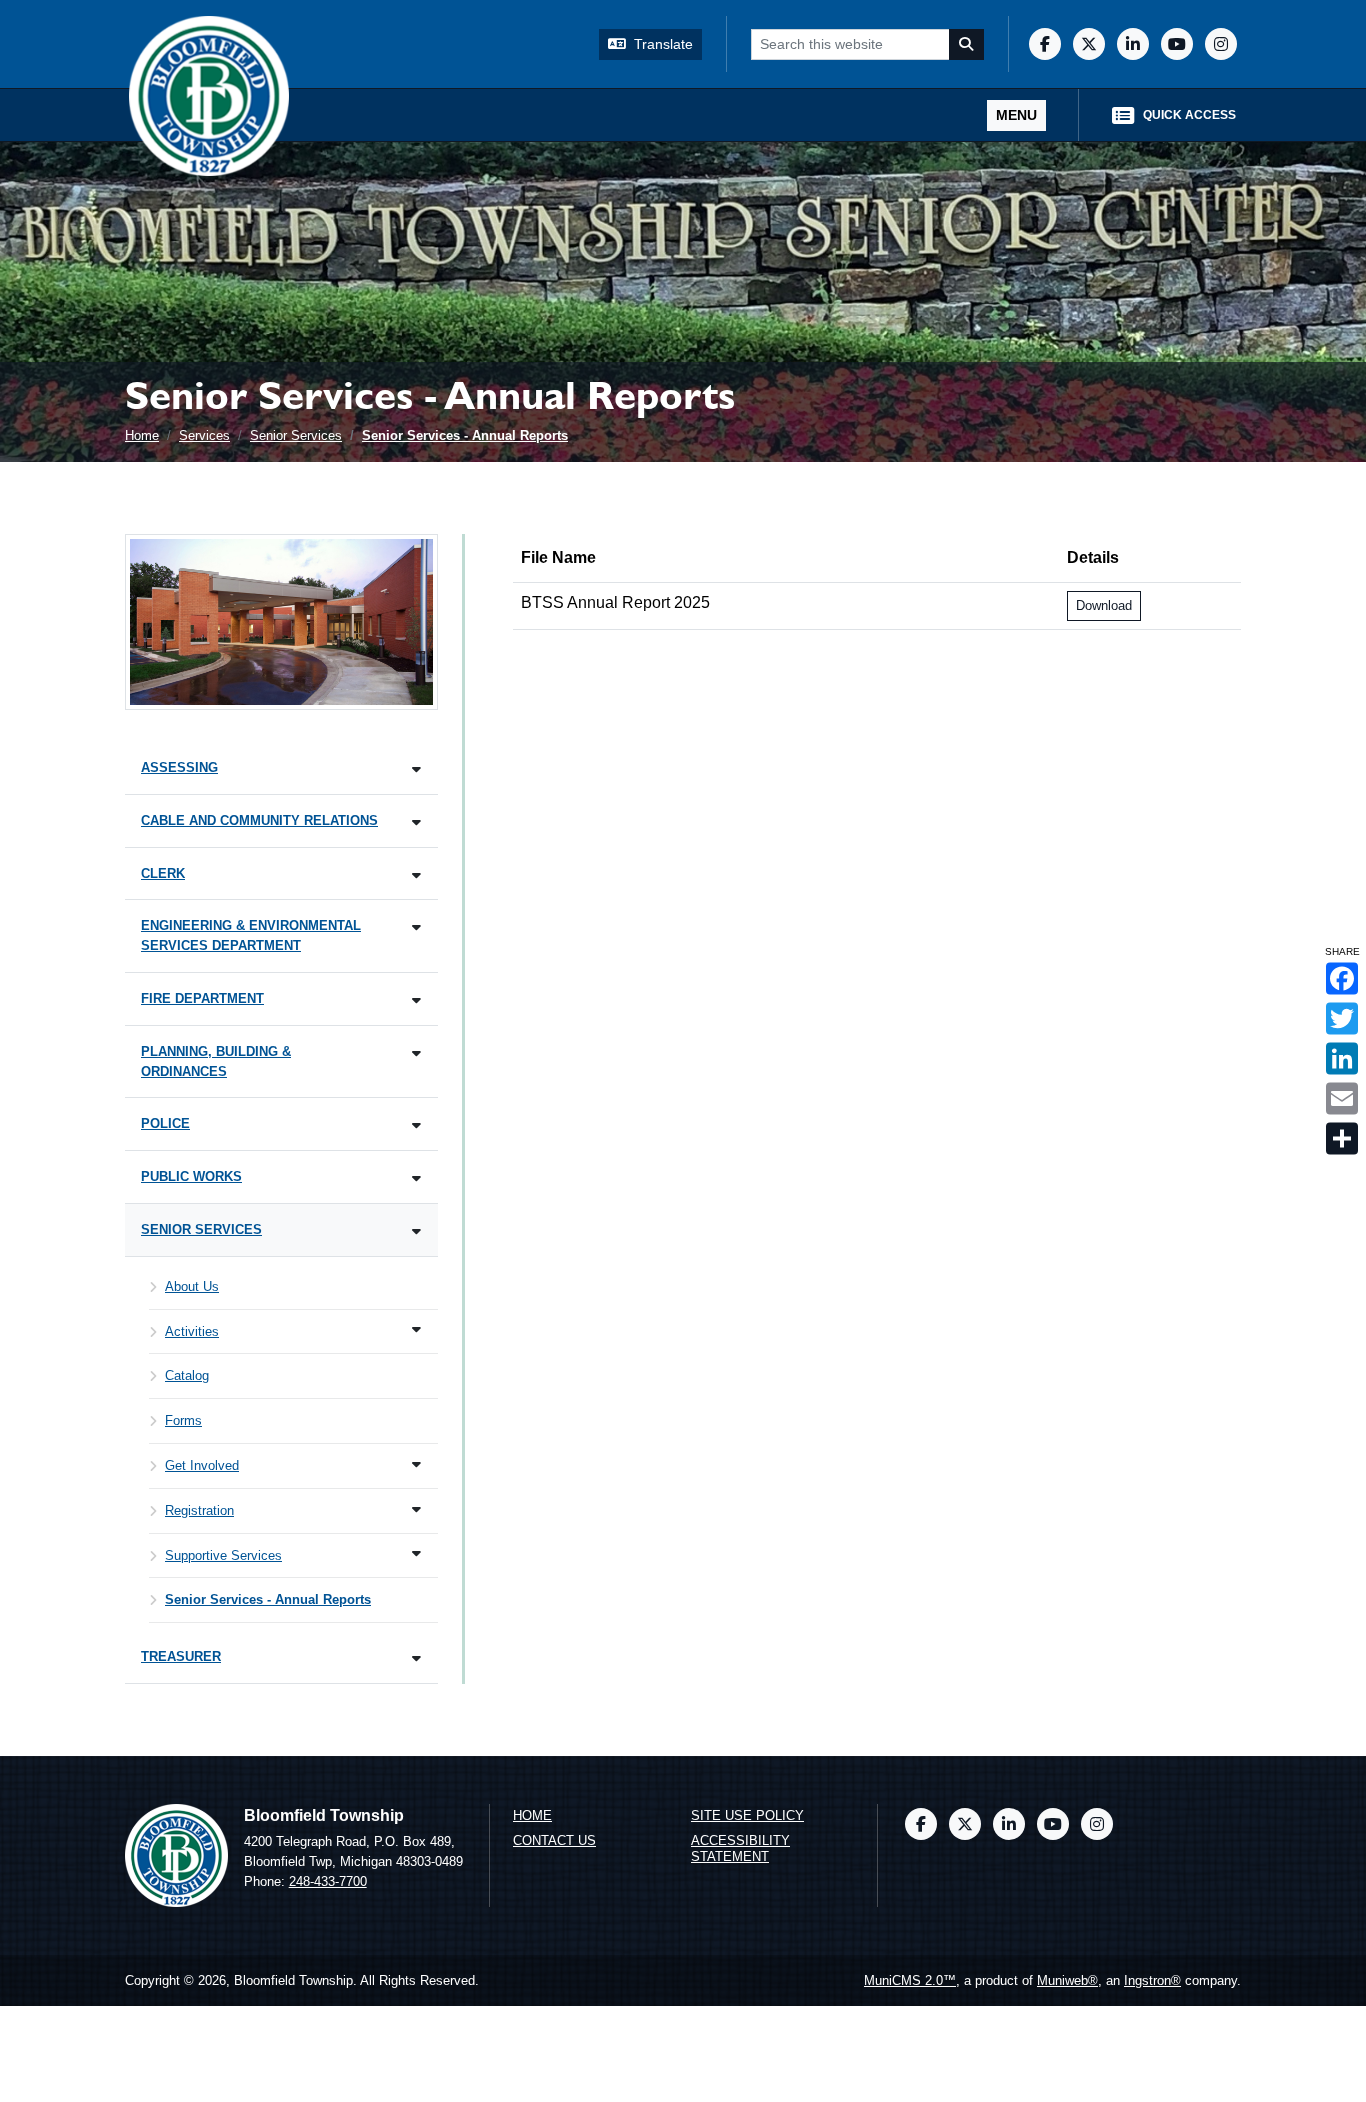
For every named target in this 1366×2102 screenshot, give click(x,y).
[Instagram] (1221, 44)
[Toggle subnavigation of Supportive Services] (416, 1553)
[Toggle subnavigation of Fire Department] (416, 1000)
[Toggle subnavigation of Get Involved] (416, 1464)
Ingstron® (1152, 1980)
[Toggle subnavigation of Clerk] (416, 875)
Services (204, 435)
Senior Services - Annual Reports (465, 435)
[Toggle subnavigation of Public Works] (416, 1178)
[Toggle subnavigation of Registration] (416, 1509)
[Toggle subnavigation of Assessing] (416, 769)
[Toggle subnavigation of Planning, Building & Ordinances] (416, 1053)
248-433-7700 (328, 1881)
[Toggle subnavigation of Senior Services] (416, 1231)
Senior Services (296, 435)
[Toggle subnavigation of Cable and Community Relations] (416, 822)
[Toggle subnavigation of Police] (416, 1125)
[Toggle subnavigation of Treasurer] (416, 1658)
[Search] (967, 44)
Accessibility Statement (740, 1849)
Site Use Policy (747, 1815)
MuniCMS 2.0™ (910, 1980)
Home (142, 435)
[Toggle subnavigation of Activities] (416, 1329)
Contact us (554, 1840)
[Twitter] (1089, 44)
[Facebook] (1045, 44)
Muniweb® (1067, 1980)
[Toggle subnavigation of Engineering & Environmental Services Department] (416, 927)
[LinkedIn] (1133, 44)
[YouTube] (1177, 44)
